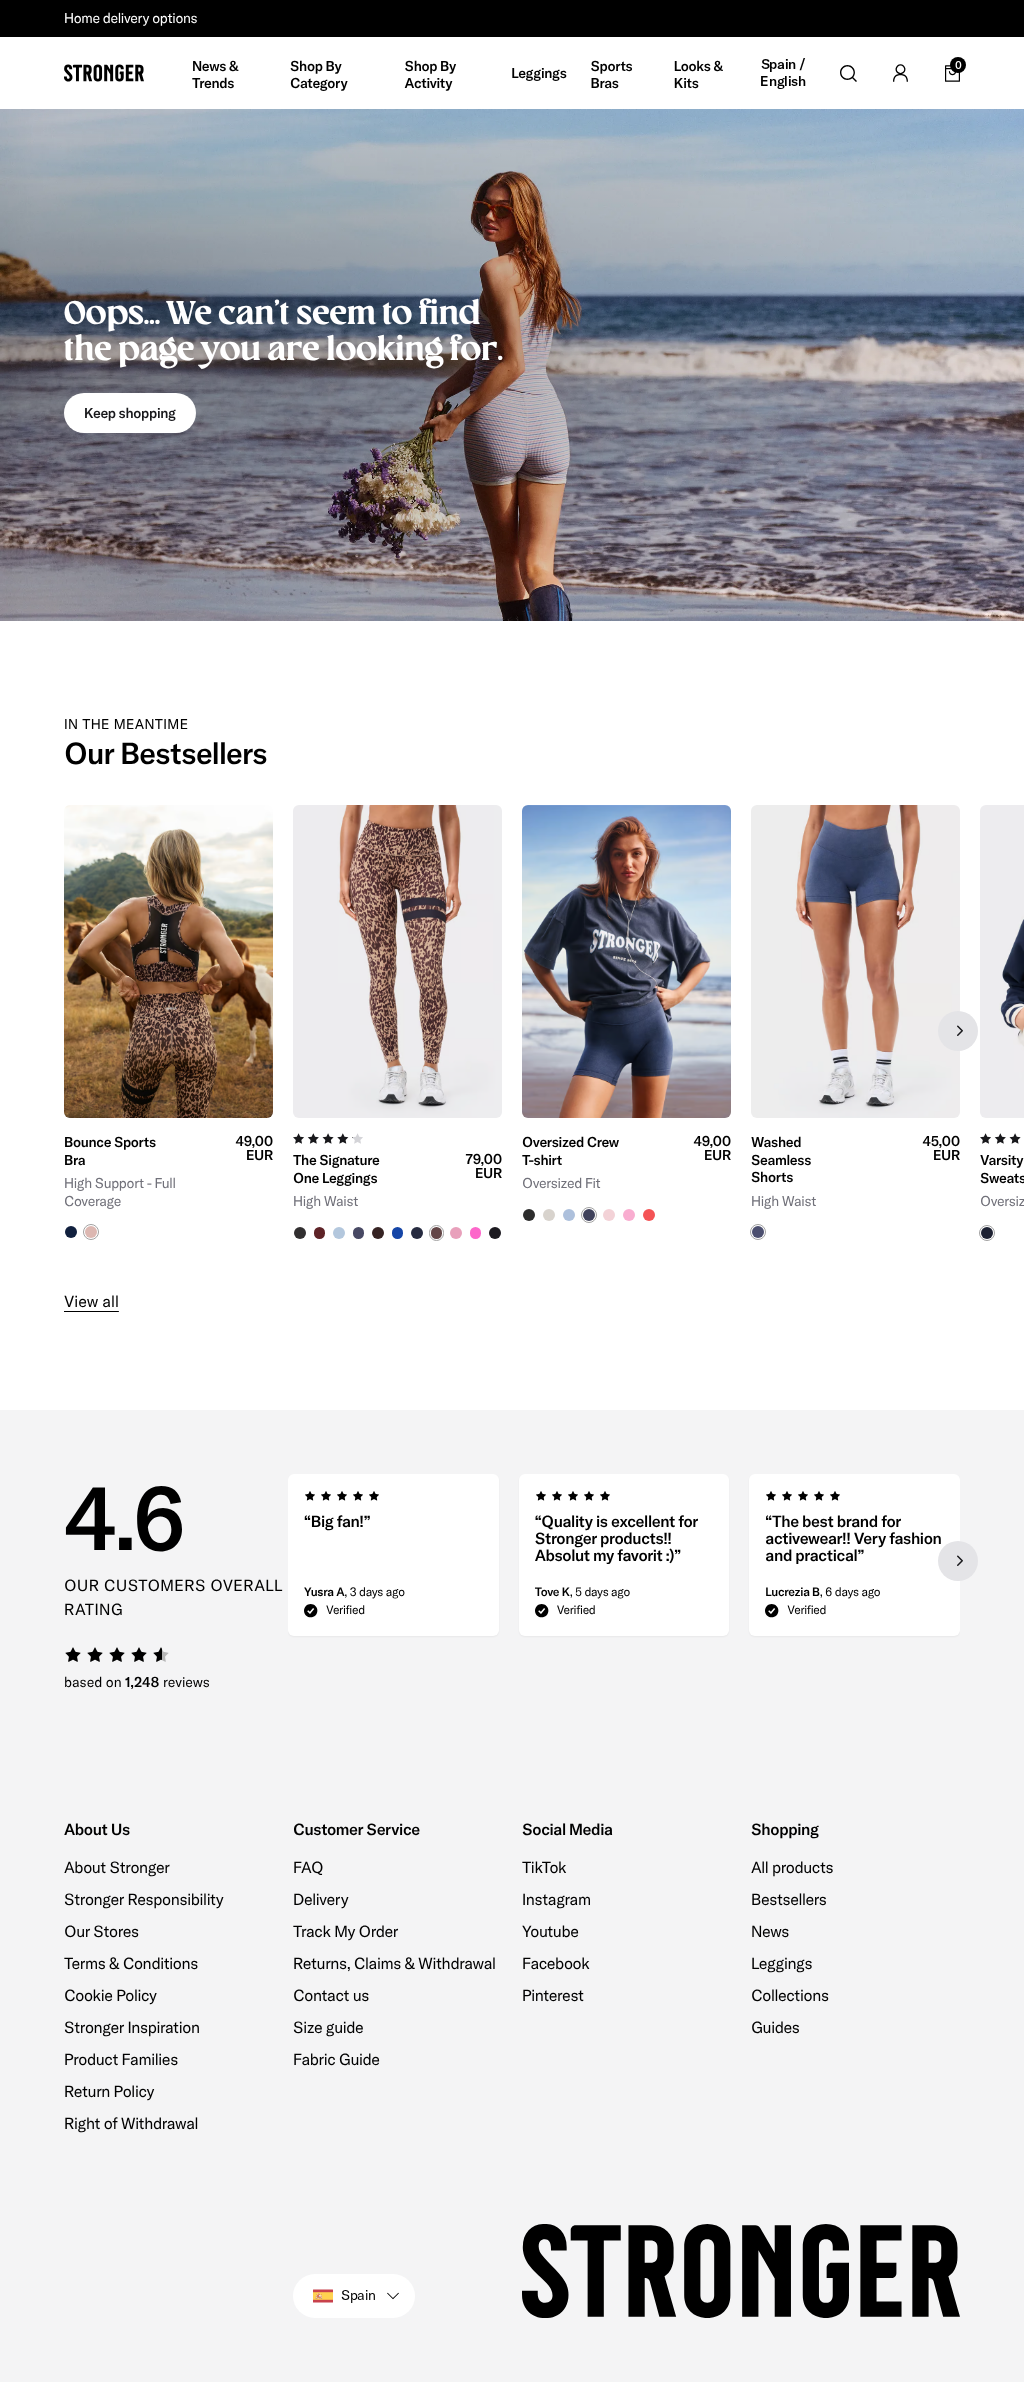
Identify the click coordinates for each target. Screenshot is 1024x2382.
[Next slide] (958, 1031)
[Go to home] (104, 73)
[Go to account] (900, 73)
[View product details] (168, 1179)
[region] (512, 1032)
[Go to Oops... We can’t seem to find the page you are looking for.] (512, 365)
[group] (168, 1032)
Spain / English (783, 73)
